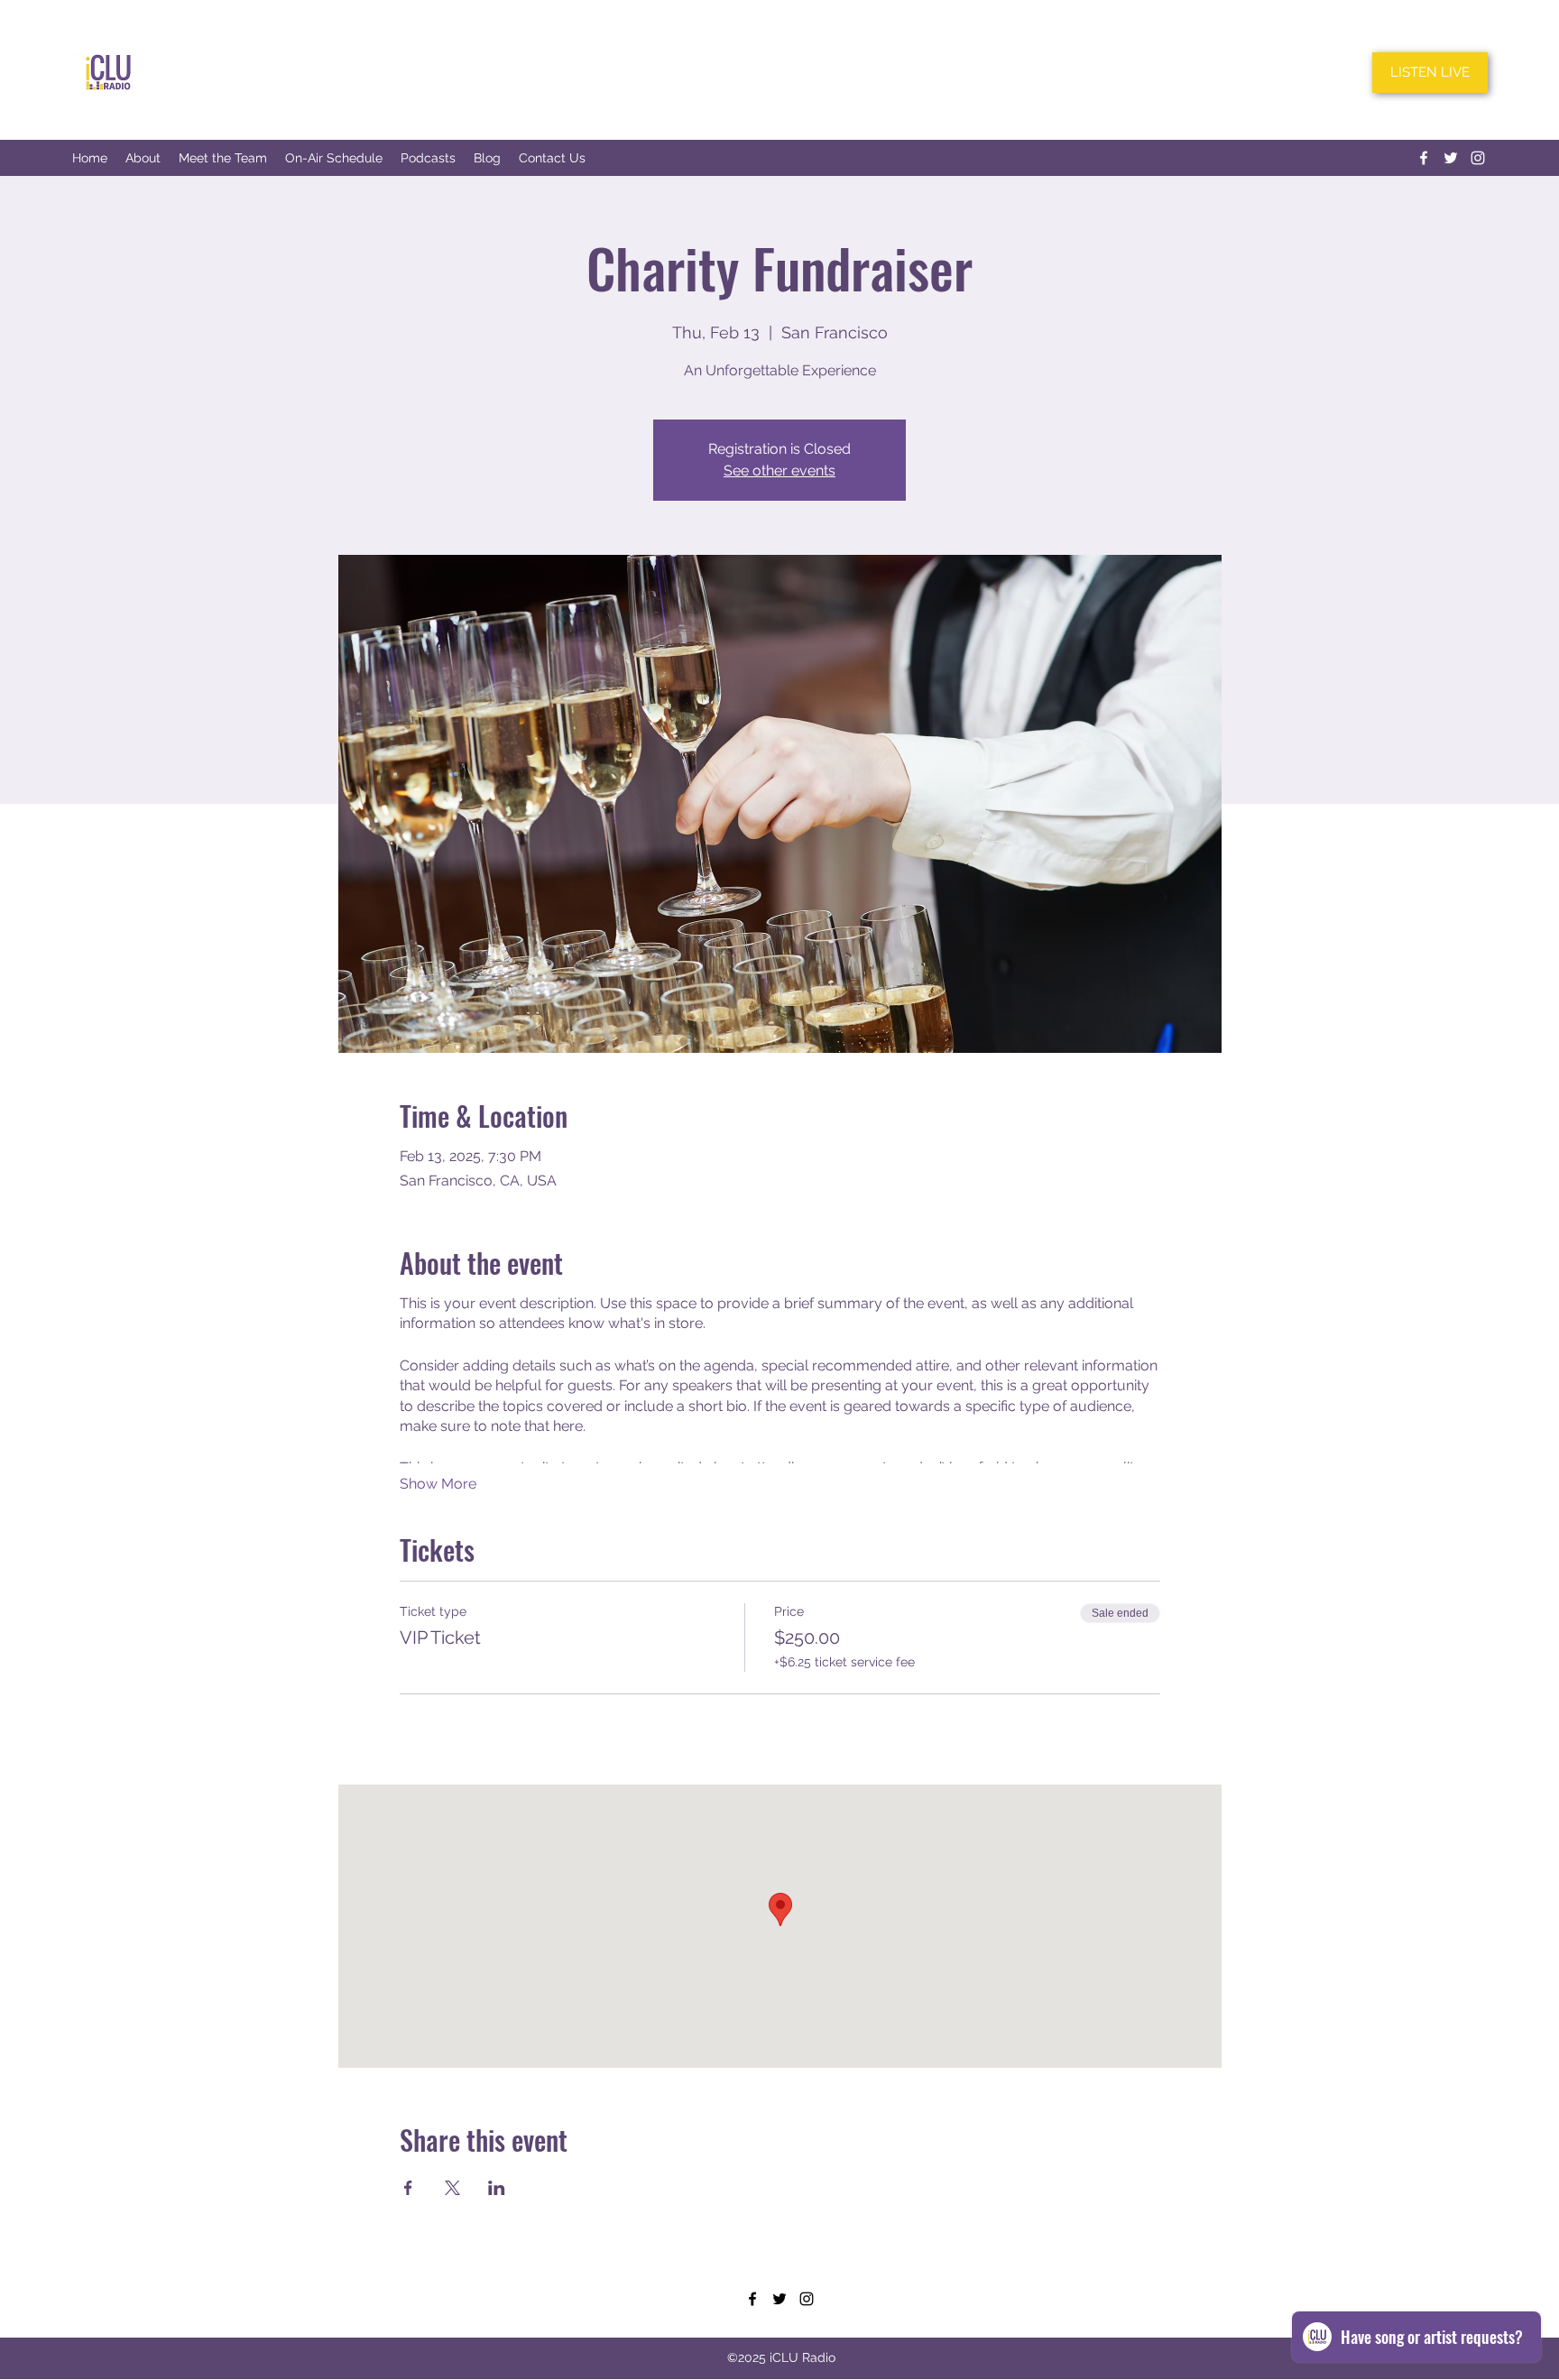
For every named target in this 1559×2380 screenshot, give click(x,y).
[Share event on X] (452, 2188)
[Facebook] (1424, 158)
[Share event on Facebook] (408, 2188)
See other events (779, 470)
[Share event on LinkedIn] (497, 2188)
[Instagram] (1478, 158)
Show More (438, 1484)
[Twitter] (1451, 158)
